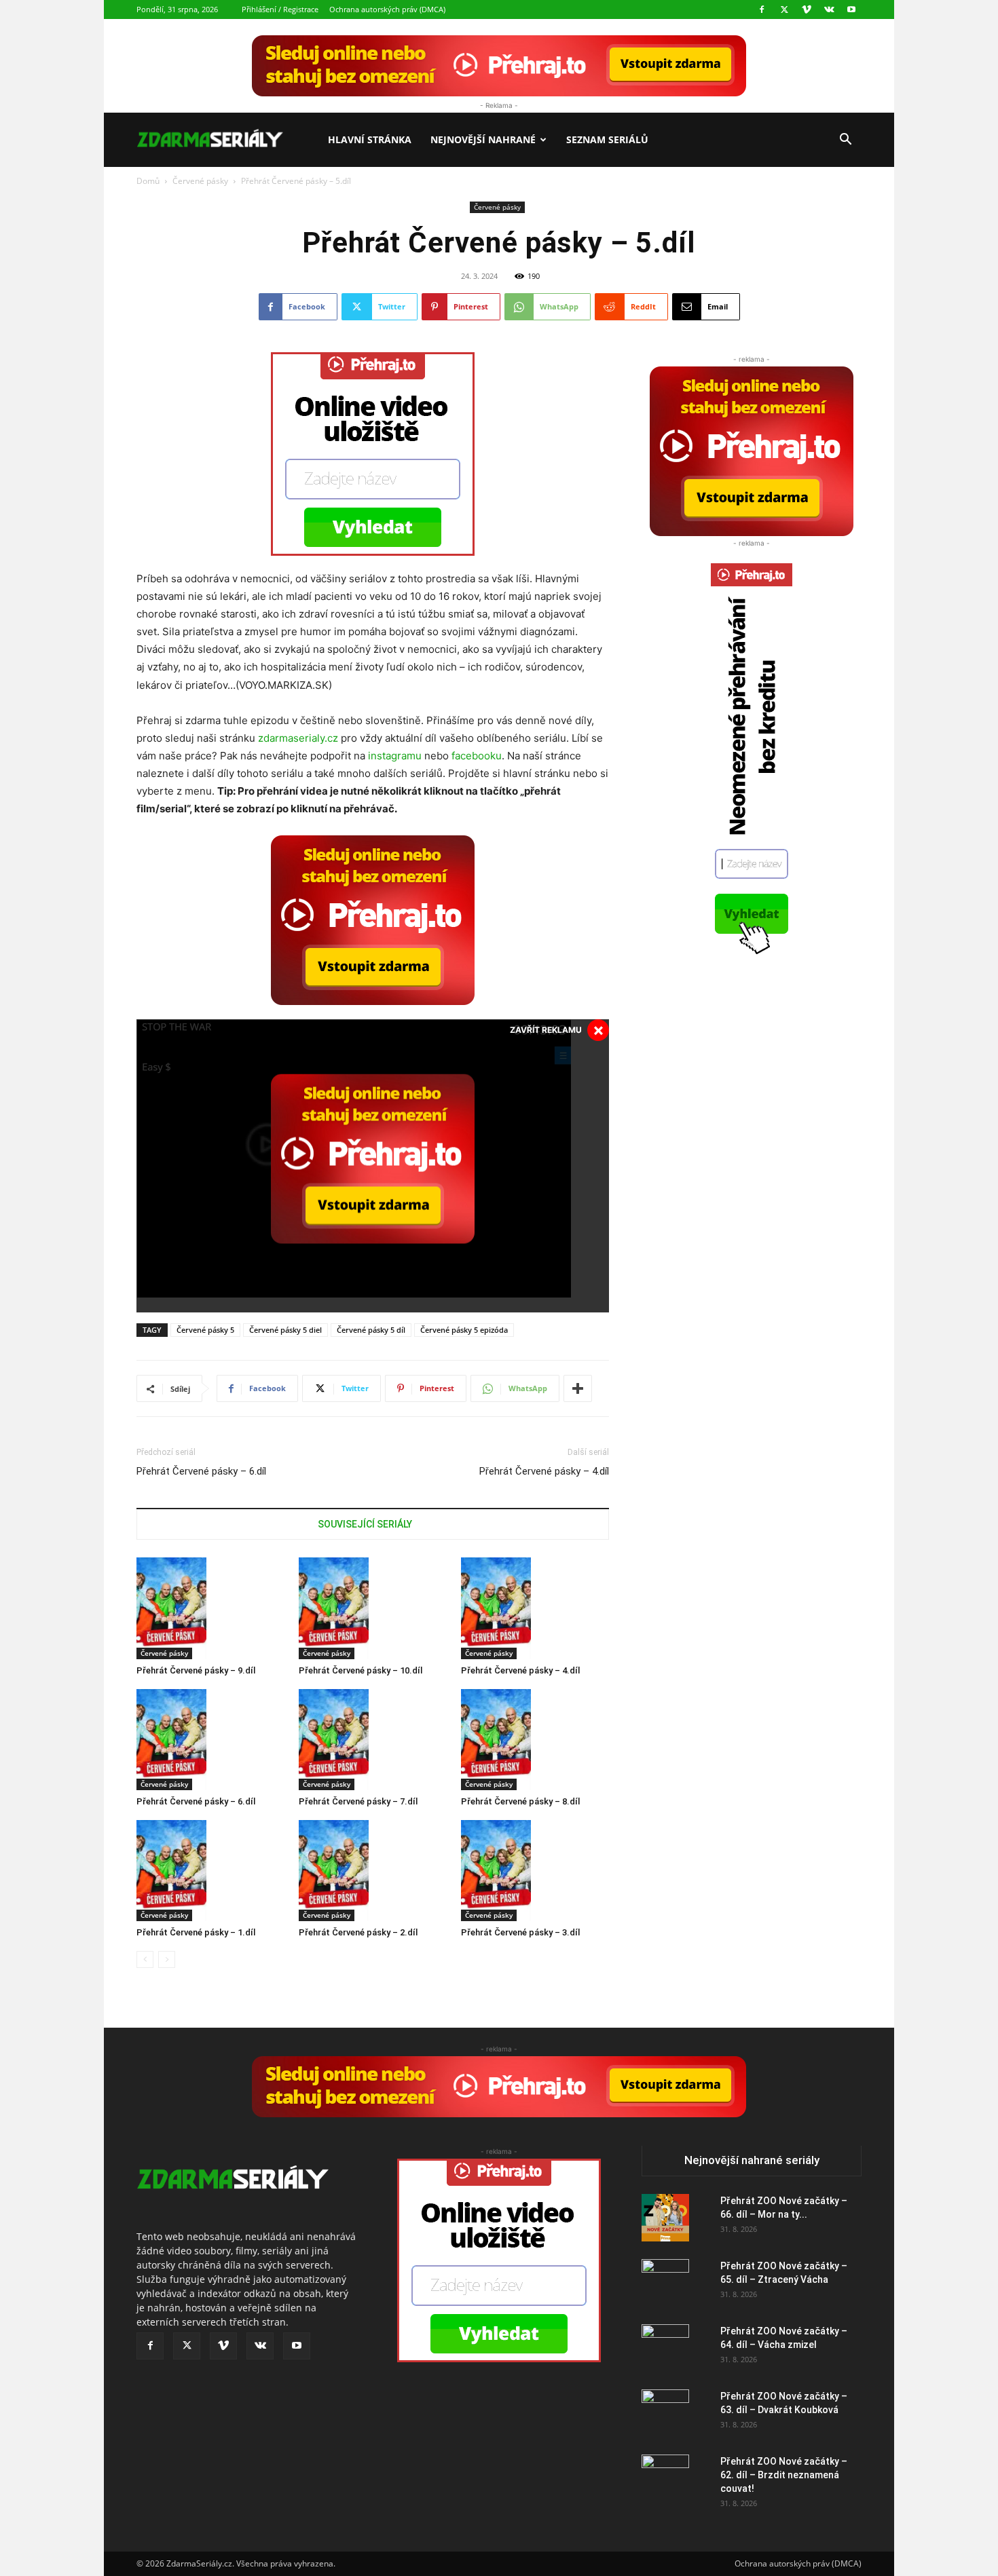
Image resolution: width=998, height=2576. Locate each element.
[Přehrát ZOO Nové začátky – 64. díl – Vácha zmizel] (665, 2348)
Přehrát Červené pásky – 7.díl (358, 1801)
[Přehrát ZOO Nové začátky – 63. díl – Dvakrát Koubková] (665, 2413)
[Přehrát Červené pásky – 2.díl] (373, 1871)
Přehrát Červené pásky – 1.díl (196, 1932)
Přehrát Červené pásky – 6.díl (201, 1471)
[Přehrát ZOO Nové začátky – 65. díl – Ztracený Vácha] (665, 2283)
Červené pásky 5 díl (371, 1330)
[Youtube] (851, 10)
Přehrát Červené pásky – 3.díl (520, 1932)
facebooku (477, 756)
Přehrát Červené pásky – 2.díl (358, 1932)
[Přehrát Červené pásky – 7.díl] (373, 1740)
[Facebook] (762, 10)
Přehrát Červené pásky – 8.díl (520, 1801)
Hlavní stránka (370, 139)
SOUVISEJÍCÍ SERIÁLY (365, 1524)
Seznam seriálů (607, 139)
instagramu (395, 756)
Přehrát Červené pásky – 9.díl (196, 1670)
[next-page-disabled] (167, 1959)
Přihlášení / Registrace (280, 9)
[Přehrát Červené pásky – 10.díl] (373, 1608)
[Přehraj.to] (499, 66)
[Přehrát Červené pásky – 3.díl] (535, 1871)
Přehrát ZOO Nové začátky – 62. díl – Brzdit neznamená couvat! (784, 2475)
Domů (148, 181)
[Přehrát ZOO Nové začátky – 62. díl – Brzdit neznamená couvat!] (665, 2478)
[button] (845, 141)
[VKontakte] (829, 10)
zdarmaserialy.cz (298, 738)
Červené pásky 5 (205, 1330)
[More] (578, 1388)
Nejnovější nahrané (483, 139)
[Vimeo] (807, 10)
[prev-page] (145, 1959)
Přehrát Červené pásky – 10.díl (361, 1670)
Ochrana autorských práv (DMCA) (387, 9)
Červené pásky (200, 181)
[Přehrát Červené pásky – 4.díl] (535, 1608)
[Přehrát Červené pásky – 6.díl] (210, 1740)
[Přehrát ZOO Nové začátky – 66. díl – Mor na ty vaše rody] (665, 2218)
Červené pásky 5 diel (285, 1330)
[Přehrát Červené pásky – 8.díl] (535, 1740)
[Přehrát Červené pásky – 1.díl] (210, 1871)
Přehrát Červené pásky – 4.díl (544, 1471)
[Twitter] (784, 10)
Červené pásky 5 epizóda (464, 1330)
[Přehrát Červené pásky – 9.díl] (210, 1608)
